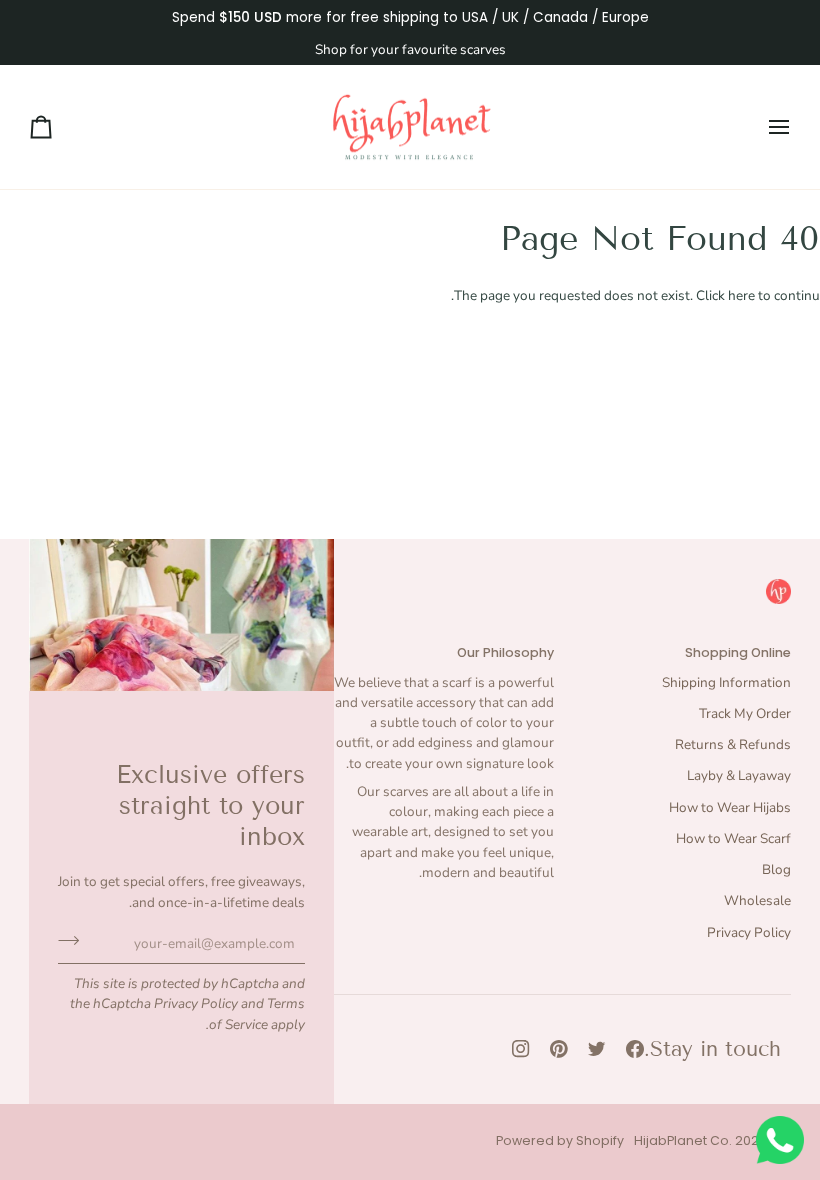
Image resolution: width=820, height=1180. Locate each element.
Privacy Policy (196, 1003)
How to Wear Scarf (733, 838)
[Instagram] (521, 1049)
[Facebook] (635, 1049)
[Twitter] (597, 1049)
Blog (776, 869)
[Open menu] (761, 127)
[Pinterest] (559, 1049)
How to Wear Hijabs (730, 807)
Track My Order (745, 713)
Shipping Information (726, 682)
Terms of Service (257, 1013)
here (741, 295)
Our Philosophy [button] (505, 652)
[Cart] (59, 127)
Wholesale (757, 900)
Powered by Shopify (560, 1140)
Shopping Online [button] (738, 652)
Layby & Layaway (739, 775)
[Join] (74, 941)
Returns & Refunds (733, 744)
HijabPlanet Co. (683, 1140)
